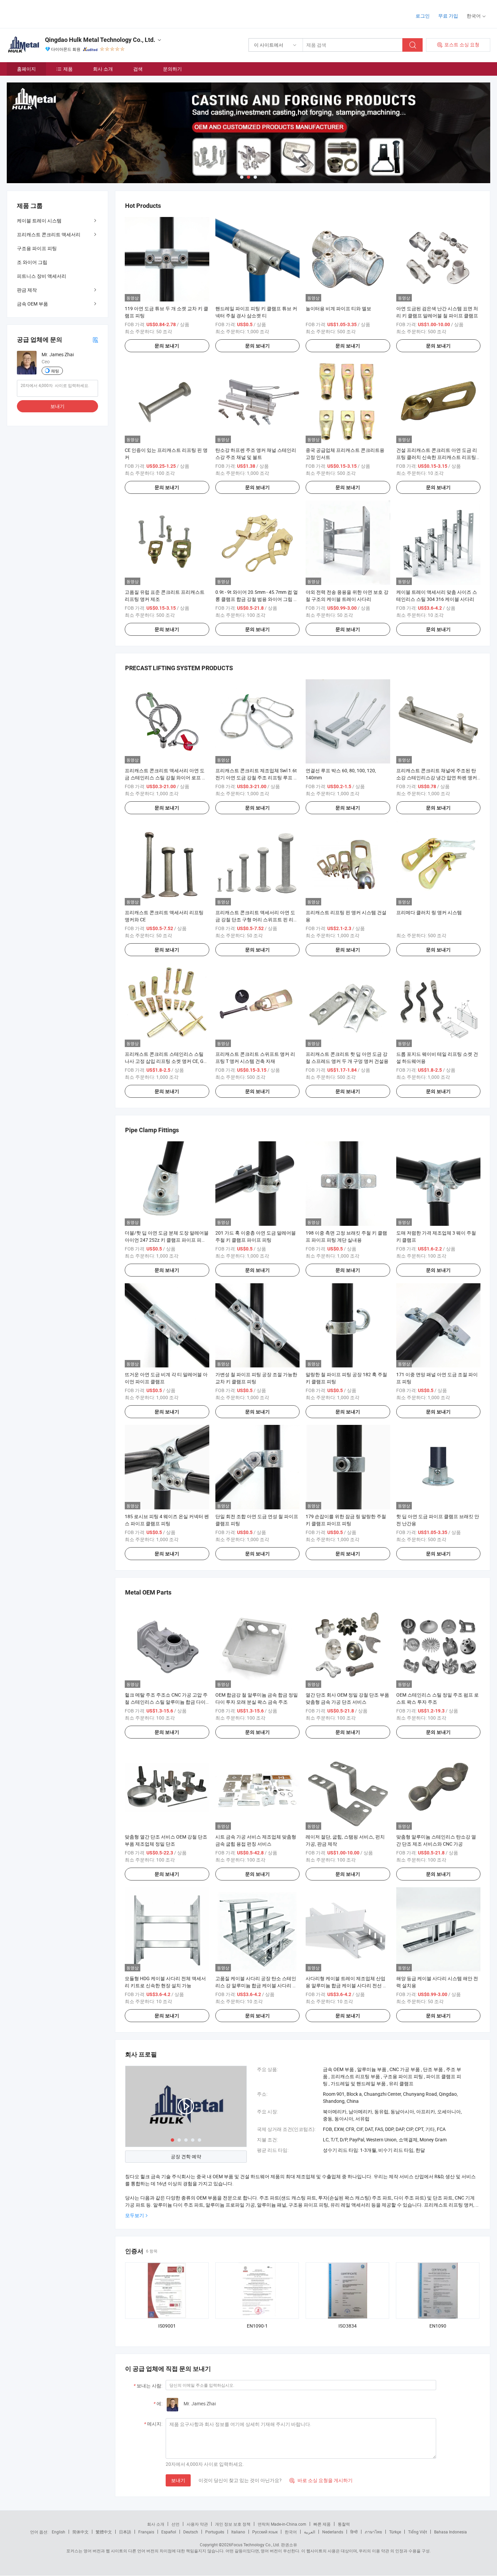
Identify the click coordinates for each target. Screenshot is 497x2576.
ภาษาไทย (373, 2532)
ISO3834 (348, 2326)
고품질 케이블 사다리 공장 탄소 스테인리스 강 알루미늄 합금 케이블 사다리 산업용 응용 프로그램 (256, 1985)
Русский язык (265, 2532)
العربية (310, 2532)
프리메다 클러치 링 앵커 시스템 (429, 912)
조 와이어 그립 (32, 262)
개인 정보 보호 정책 (233, 2524)
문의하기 (172, 69)
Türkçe (395, 2532)
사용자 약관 (197, 2524)
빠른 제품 (322, 2524)
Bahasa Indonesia (451, 2532)
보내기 (178, 2480)
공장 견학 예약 (186, 2156)
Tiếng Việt (418, 2532)
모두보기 (135, 2215)
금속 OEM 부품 (32, 304)
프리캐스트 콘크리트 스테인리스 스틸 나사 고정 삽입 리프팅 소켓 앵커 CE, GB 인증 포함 (166, 1061)
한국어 (291, 2532)
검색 (138, 69)
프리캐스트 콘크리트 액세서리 (49, 234)
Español (169, 2532)
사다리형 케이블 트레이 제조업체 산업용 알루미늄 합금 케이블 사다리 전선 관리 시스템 (347, 1985)
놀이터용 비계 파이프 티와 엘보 (338, 308)
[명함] (95, 339)
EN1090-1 (257, 2326)
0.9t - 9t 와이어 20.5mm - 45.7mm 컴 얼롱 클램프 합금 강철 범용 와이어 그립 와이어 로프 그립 (257, 599)
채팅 (55, 371)
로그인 (423, 16)
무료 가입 (448, 16)
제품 (68, 69)
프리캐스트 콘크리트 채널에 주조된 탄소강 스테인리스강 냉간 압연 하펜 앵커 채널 (437, 777)
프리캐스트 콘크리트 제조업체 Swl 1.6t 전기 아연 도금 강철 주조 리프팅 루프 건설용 (257, 777)
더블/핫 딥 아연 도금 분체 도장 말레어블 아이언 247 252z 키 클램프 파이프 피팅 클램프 (167, 1240)
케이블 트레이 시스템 (39, 221)
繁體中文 (104, 2532)
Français (146, 2532)
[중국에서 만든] (50, 13)
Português (215, 2532)
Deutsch (191, 2532)
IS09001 (167, 2326)
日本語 (125, 2532)
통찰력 (344, 2524)
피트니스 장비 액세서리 (42, 276)
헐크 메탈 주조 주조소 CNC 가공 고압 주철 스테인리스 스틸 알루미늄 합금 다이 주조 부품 (166, 1702)
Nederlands (333, 2532)
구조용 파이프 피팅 (37, 248)
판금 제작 (27, 290)
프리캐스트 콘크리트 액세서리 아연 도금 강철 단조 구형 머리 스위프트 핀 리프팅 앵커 (257, 919)
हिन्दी (354, 2532)
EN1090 (438, 2326)
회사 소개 (103, 69)
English (58, 2532)
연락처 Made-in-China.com (282, 2524)
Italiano (238, 2532)
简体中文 (80, 2532)
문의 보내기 (167, 346)
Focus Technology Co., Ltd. (256, 2545)
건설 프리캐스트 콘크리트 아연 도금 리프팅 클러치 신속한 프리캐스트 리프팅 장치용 (437, 457)
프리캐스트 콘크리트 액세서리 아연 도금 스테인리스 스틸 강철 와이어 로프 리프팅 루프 (166, 777)
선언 (175, 2524)
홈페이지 (26, 69)
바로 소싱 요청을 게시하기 (321, 2480)
